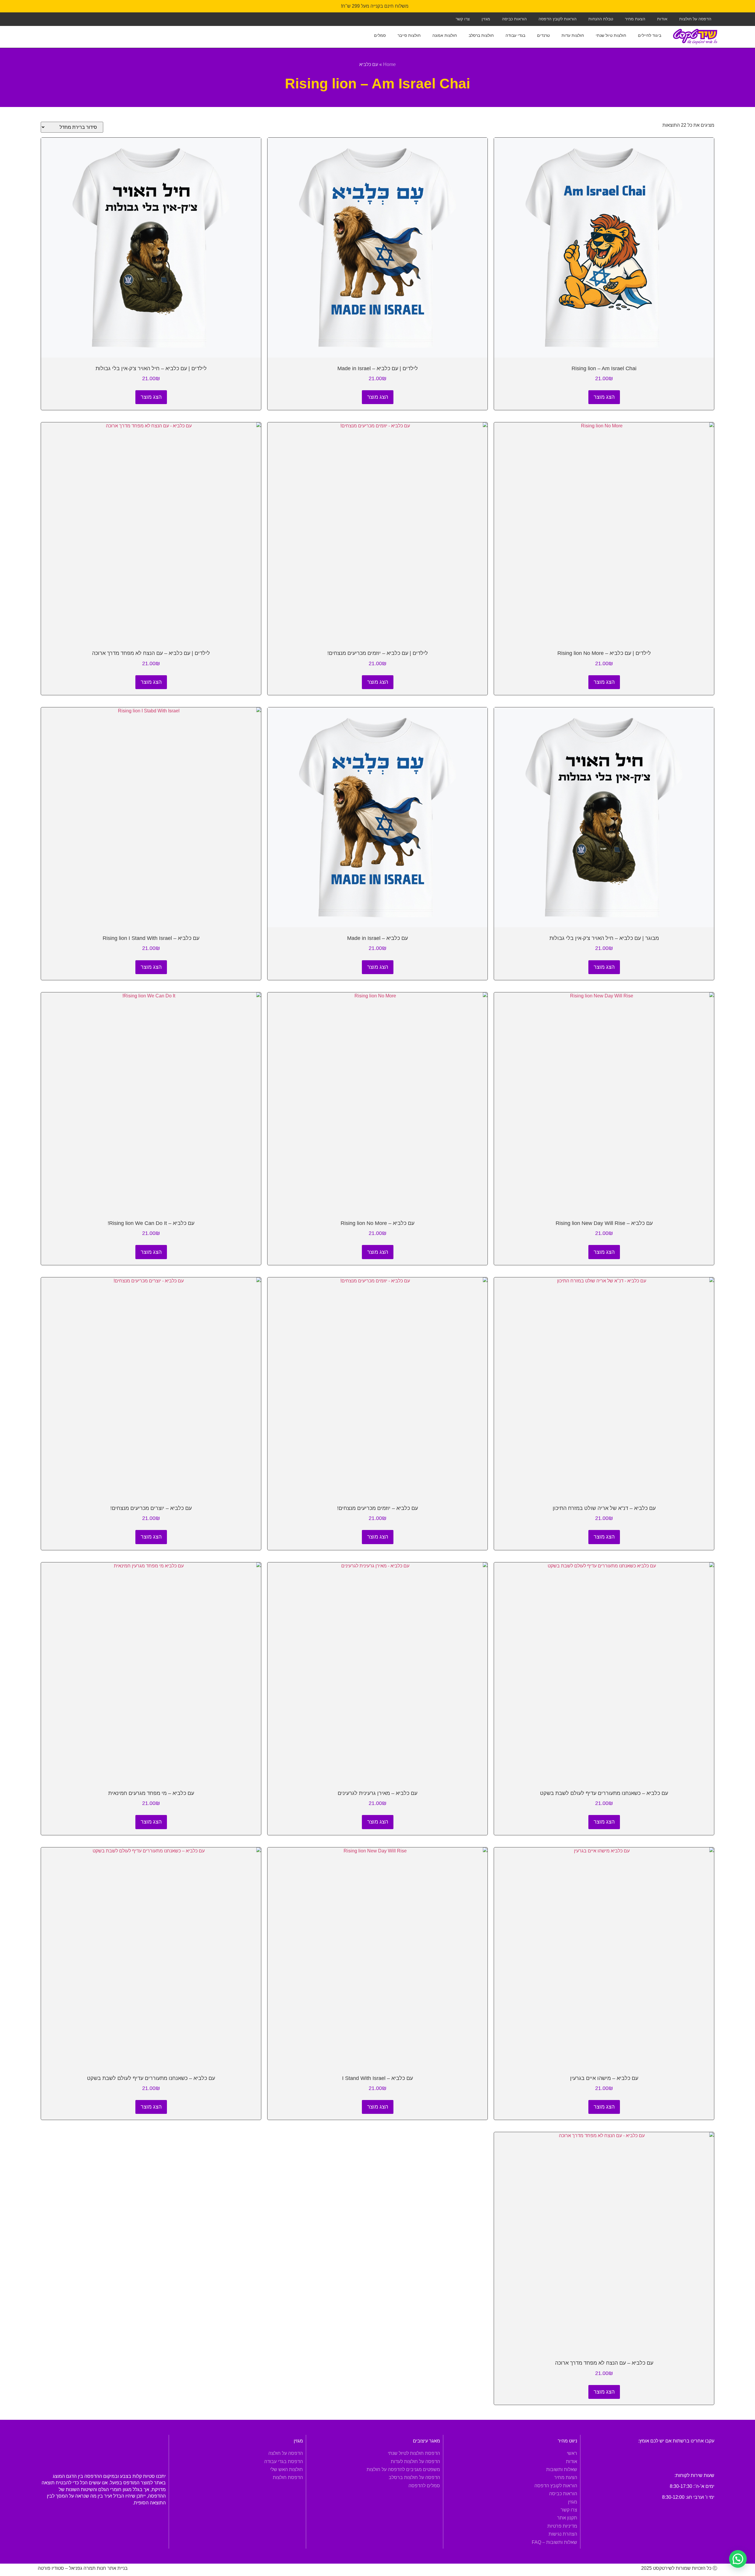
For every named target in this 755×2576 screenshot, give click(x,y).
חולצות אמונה (445, 35)
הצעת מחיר (635, 19)
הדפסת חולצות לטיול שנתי (414, 2453)
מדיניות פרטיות (562, 2526)
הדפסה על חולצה (286, 2453)
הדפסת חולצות (288, 2477)
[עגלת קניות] (47, 32)
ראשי (572, 2453)
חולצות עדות (573, 35)
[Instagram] (70, 18)
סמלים (380, 35)
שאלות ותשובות (562, 2469)
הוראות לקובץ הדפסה (558, 19)
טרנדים (543, 35)
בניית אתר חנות (112, 2568)
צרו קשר (463, 19)
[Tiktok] (83, 18)
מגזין (486, 19)
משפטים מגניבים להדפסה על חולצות (403, 2469)
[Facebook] (57, 18)
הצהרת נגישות (563, 2534)
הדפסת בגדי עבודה (284, 2461)
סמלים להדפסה (424, 2486)
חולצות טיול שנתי (611, 35)
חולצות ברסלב (481, 35)
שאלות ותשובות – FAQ (554, 2542)
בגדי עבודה (515, 35)
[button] (738, 2559)
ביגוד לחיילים (650, 35)
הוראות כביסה (514, 19)
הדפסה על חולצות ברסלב (414, 2477)
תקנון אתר (567, 2518)
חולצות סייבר (409, 35)
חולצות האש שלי (287, 2469)
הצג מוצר (604, 397)
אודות (662, 19)
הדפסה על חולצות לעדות (415, 2461)
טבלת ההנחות (601, 19)
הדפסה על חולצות (695, 19)
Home (389, 64)
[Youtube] (44, 18)
